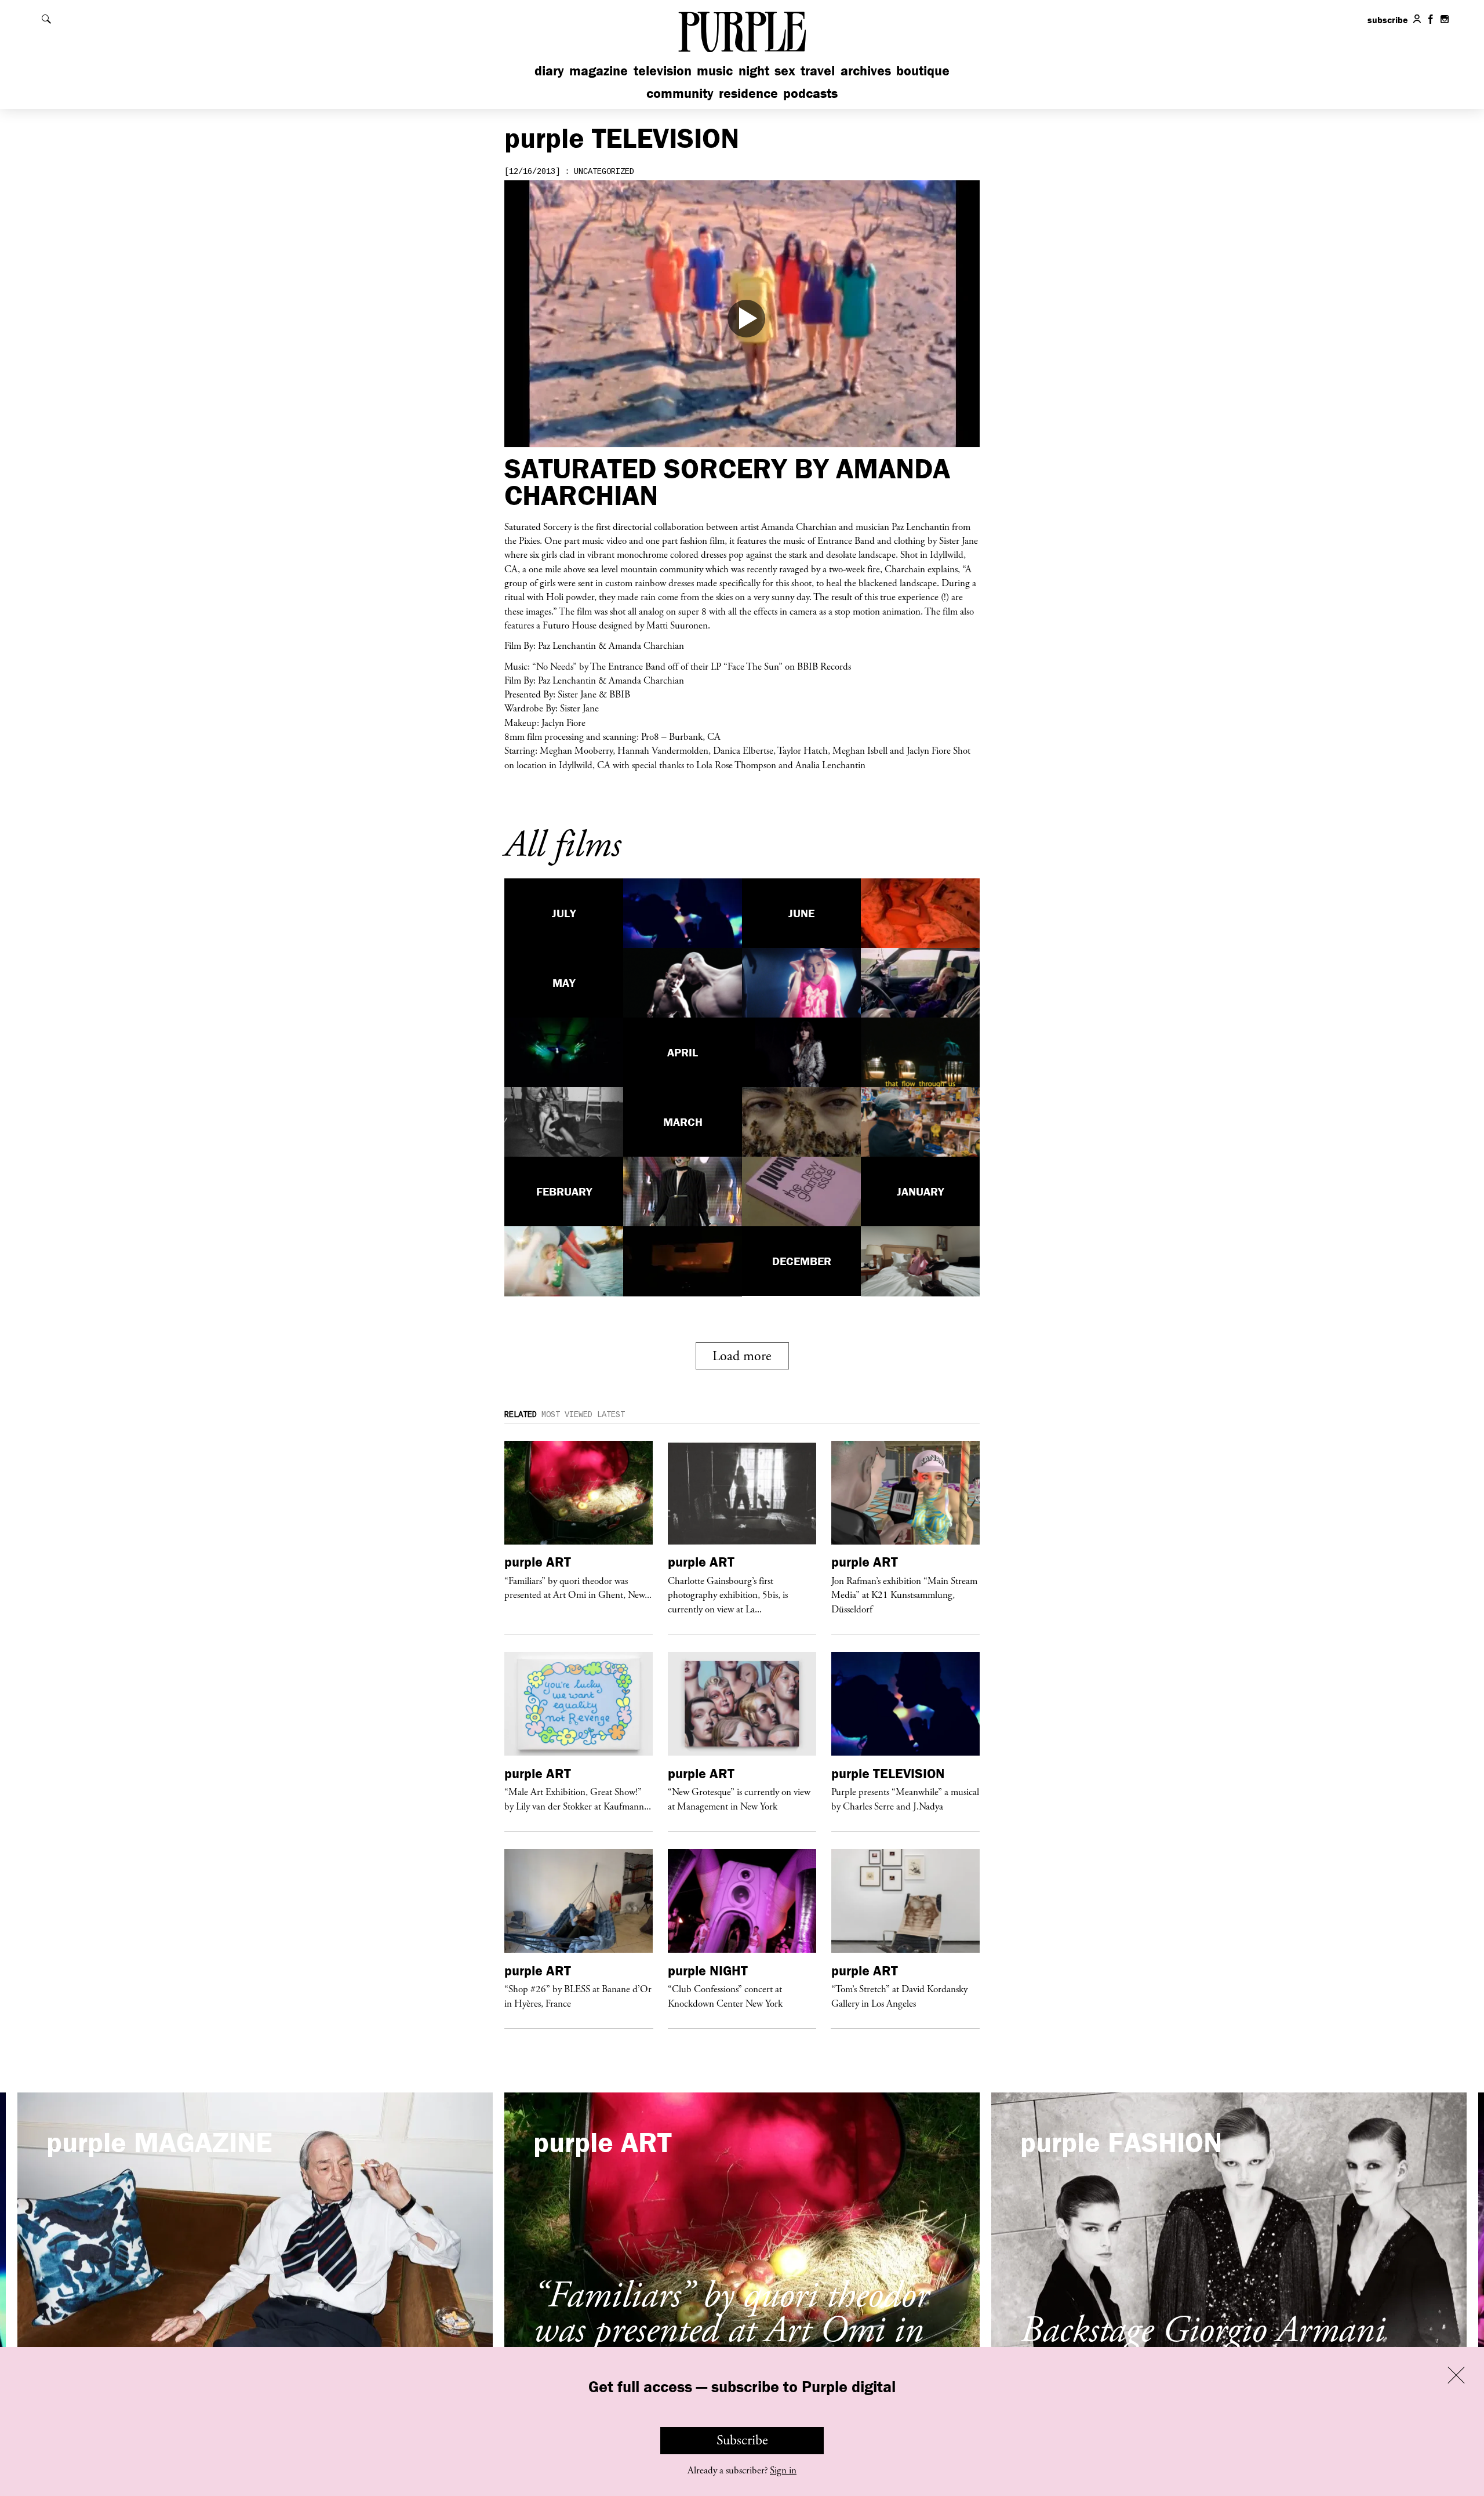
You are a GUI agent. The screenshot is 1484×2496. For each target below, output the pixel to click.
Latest (611, 1415)
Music (715, 70)
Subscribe (742, 2440)
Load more (742, 1356)
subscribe (1388, 20)
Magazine (599, 70)
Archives (866, 70)
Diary (549, 70)
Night (754, 70)
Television (663, 70)
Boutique (923, 70)
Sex (785, 70)
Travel (818, 70)
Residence (748, 93)
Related (521, 1415)
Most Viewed (567, 1415)
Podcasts (810, 93)
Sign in (783, 2470)
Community (680, 93)
